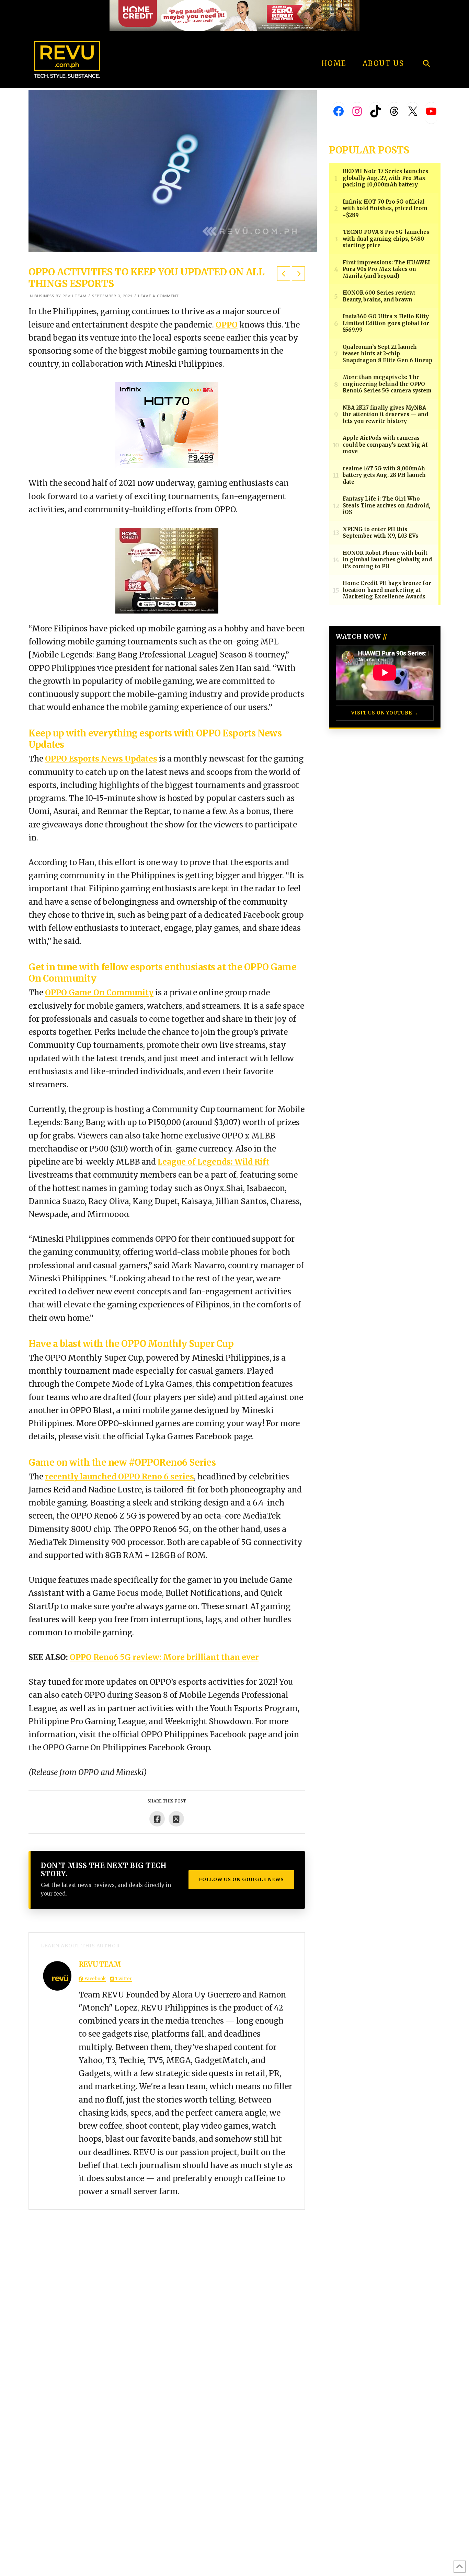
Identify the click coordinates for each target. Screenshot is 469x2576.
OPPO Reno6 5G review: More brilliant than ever (164, 1657)
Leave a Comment (158, 296)
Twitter (123, 1979)
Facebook (94, 1979)
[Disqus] (167, 2295)
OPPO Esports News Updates (101, 759)
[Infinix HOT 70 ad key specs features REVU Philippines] (167, 425)
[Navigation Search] (426, 45)
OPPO (227, 325)
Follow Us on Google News (241, 1879)
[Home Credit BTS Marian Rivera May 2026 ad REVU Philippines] (167, 570)
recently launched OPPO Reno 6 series (119, 1477)
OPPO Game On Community (99, 993)
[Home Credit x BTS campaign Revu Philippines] (235, 15)
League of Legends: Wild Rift (214, 1162)
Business (44, 296)
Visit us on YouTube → (385, 713)
